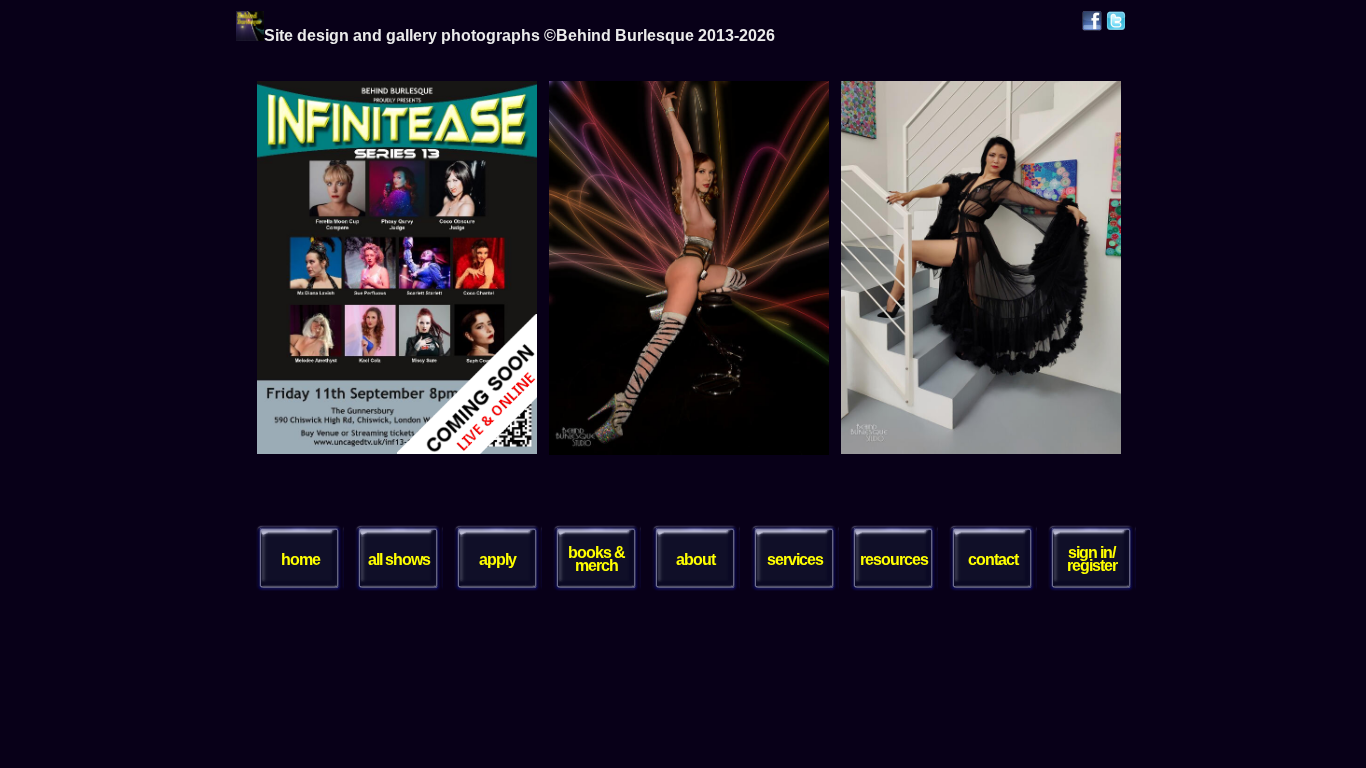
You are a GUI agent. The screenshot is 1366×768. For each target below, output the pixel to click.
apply (497, 559)
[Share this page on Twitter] (1116, 25)
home (300, 559)
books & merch (596, 559)
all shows (399, 559)
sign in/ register (1092, 559)
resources (894, 559)
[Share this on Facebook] (1092, 25)
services (795, 559)
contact (993, 559)
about (695, 559)
